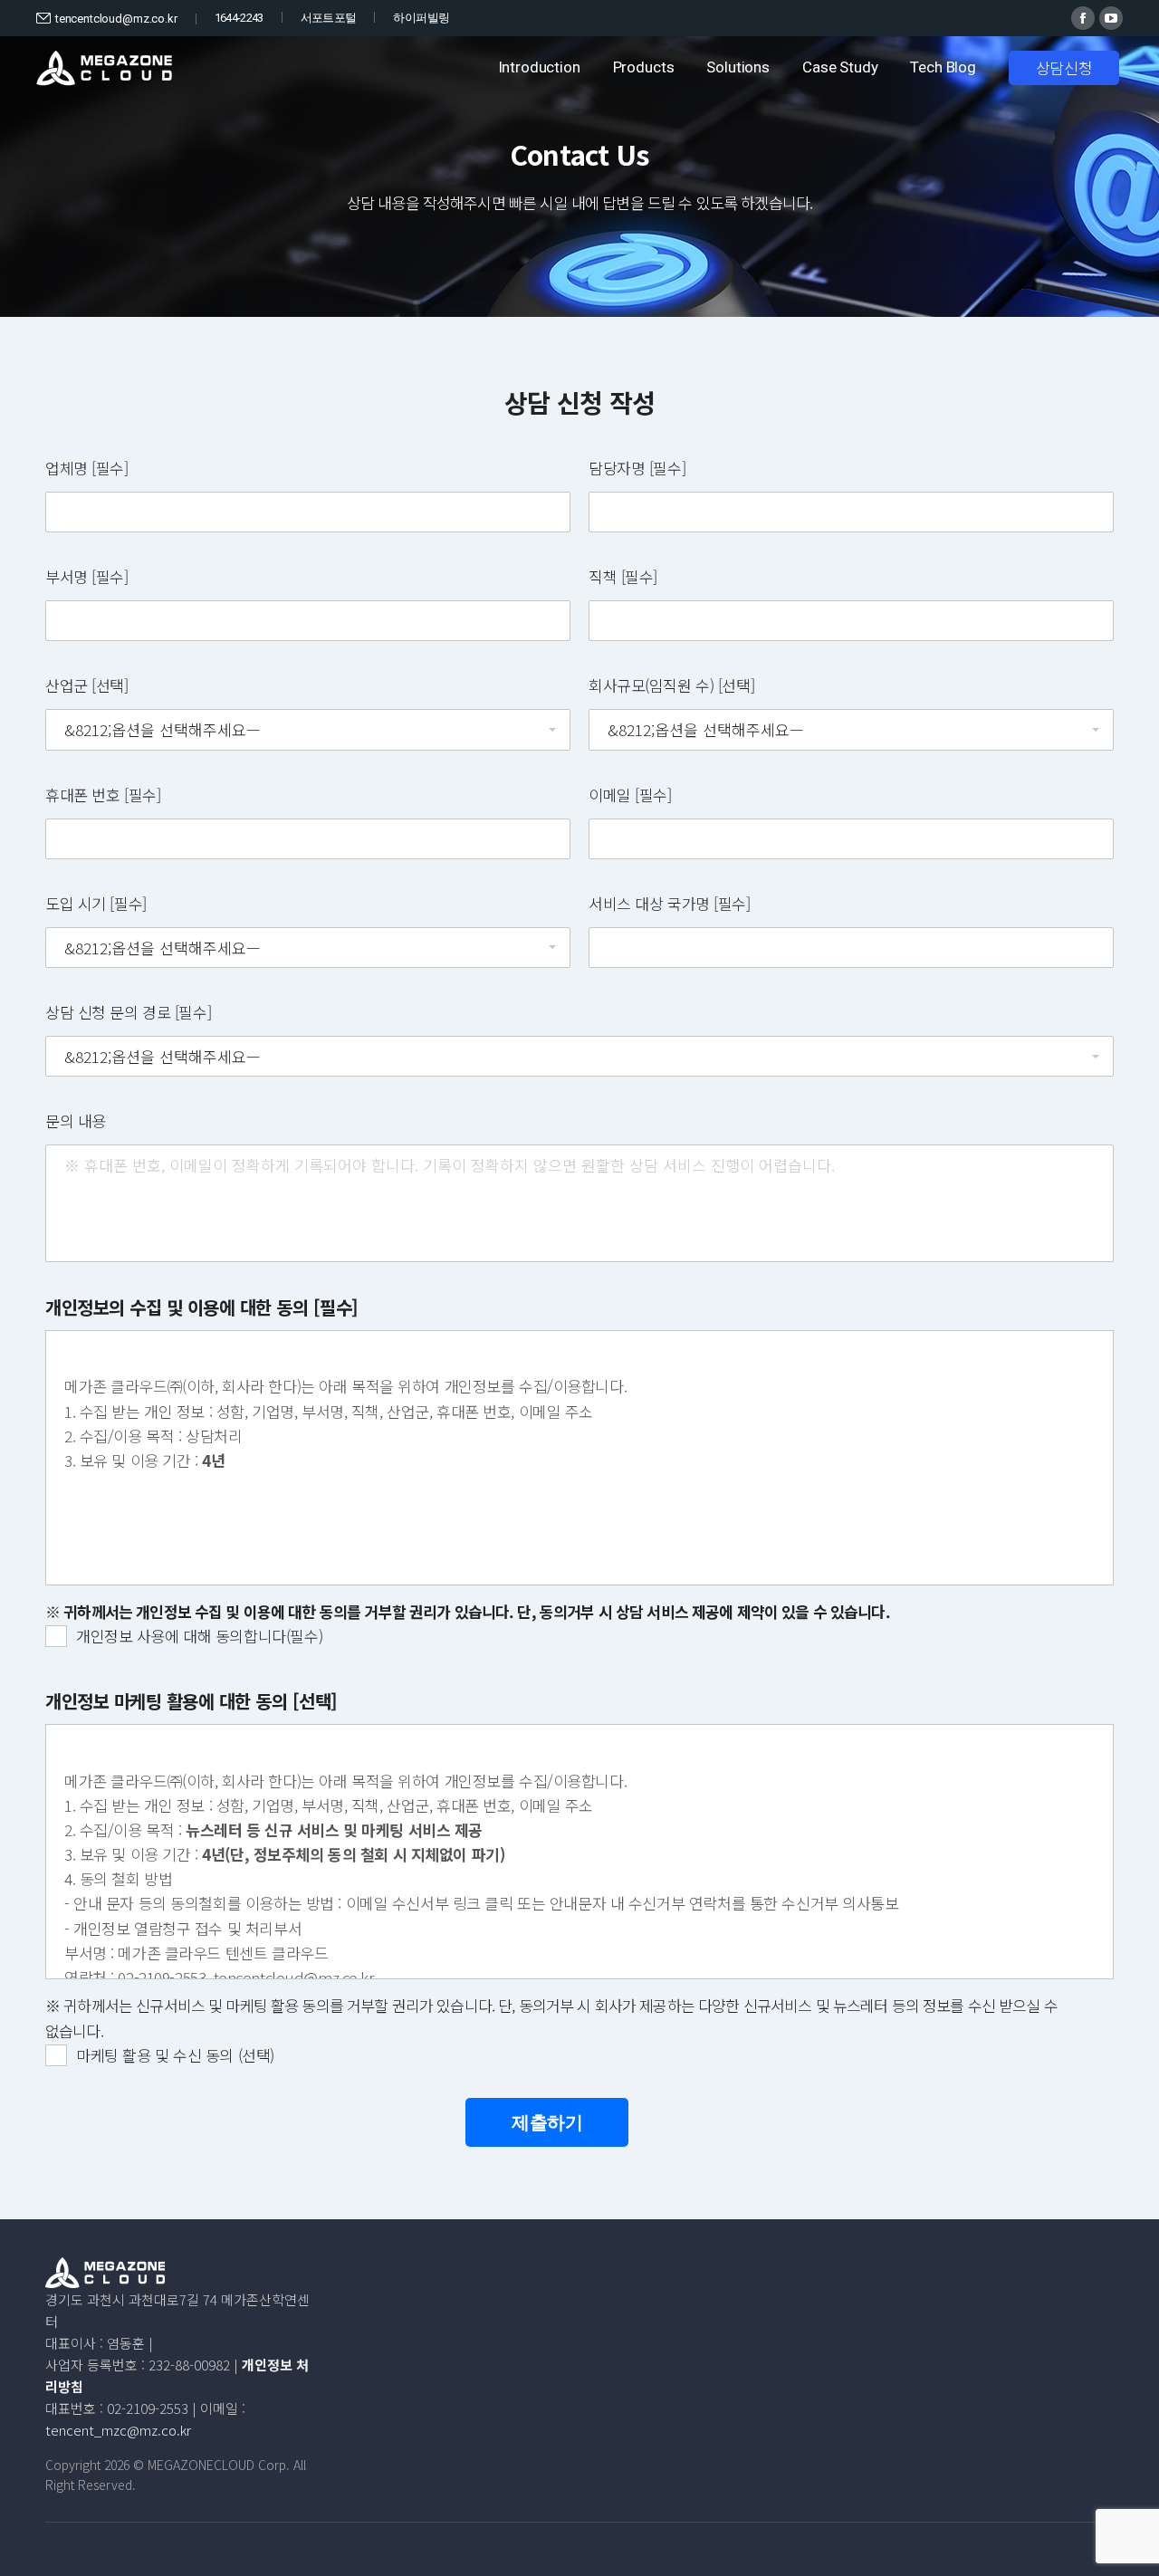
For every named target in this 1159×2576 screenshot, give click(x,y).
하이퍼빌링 (421, 18)
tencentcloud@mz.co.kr (116, 19)
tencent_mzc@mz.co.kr (118, 2430)
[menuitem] (539, 68)
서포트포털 (329, 18)
